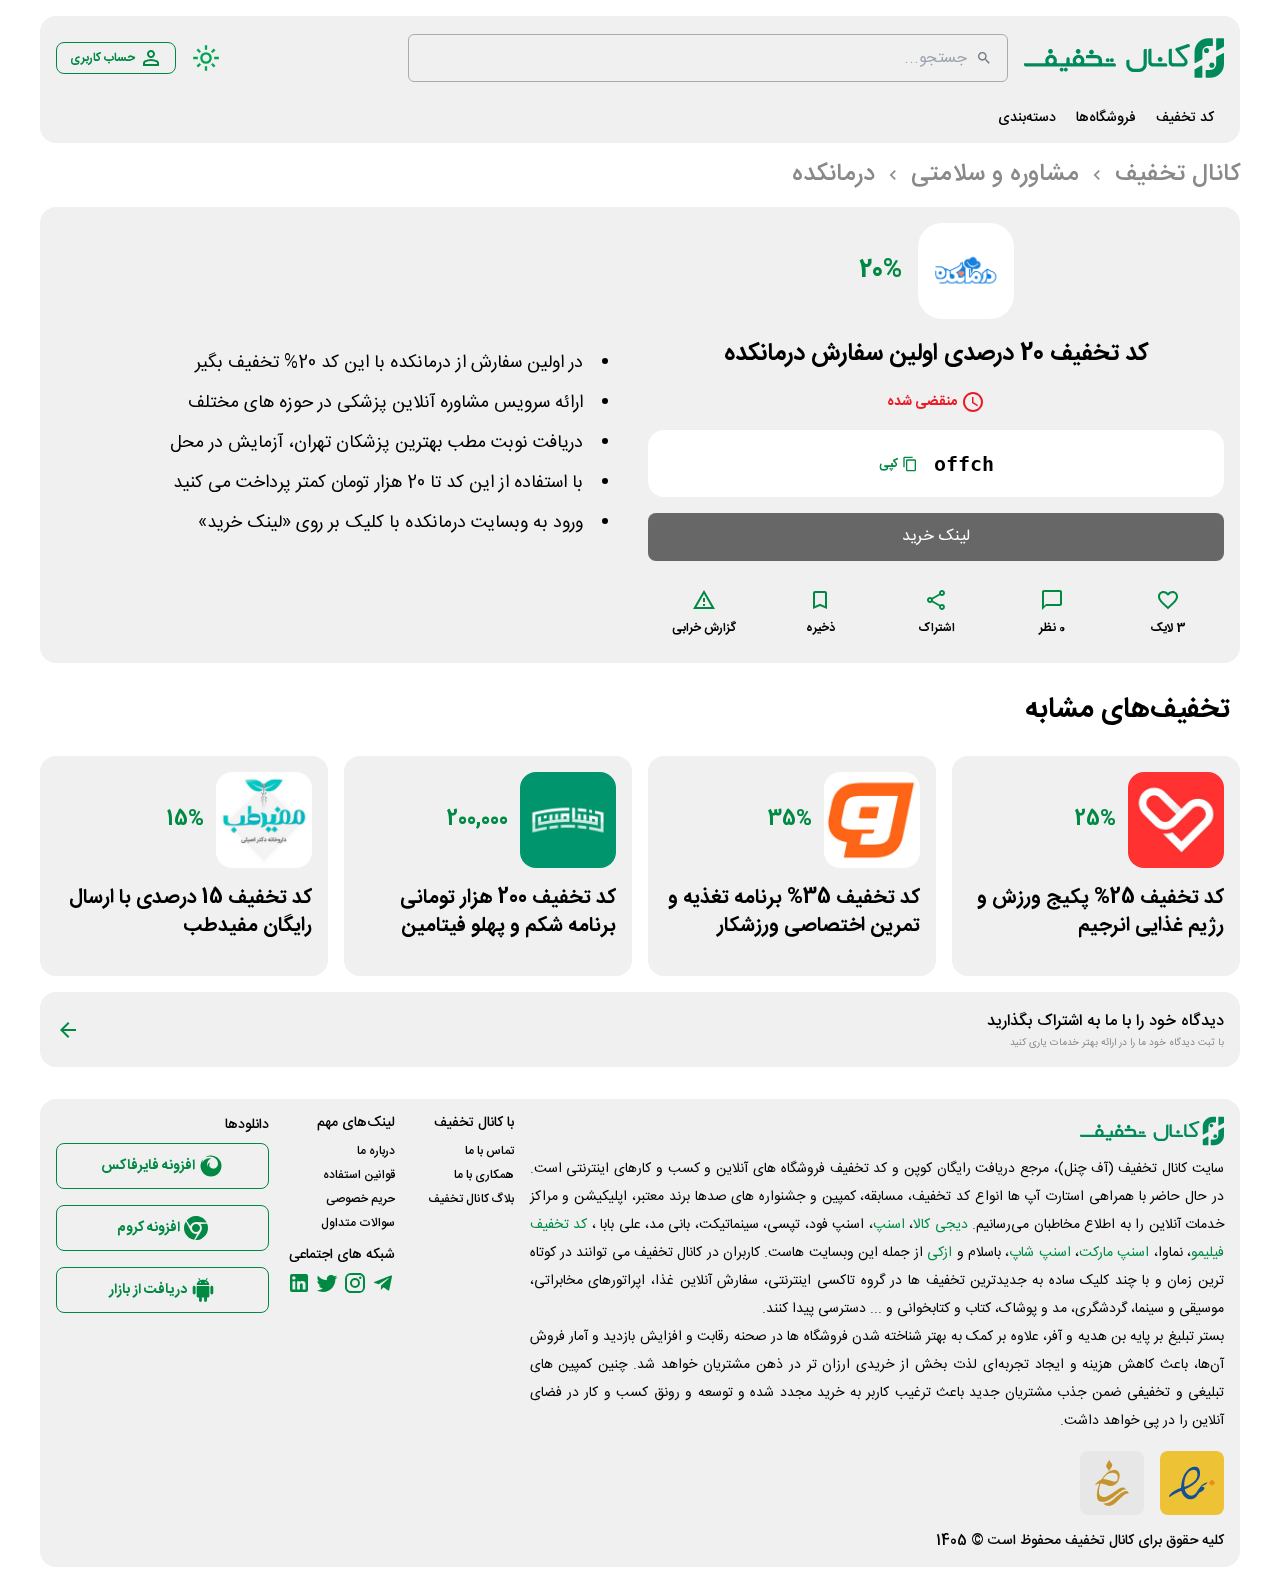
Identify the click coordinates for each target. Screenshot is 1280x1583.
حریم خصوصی (360, 1199)
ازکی (939, 1253)
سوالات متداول (358, 1223)
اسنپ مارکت (1114, 1253)
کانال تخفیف (1099, 1541)
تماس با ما (489, 1151)
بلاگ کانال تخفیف (471, 1199)
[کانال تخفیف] (1124, 58)
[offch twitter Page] (327, 1283)
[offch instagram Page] (355, 1283)
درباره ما (376, 1151)
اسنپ (889, 1225)
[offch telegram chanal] (383, 1283)
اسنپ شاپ (1039, 1253)
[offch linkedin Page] (299, 1283)
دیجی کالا (940, 1225)
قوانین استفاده (359, 1175)
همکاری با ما (484, 1175)
